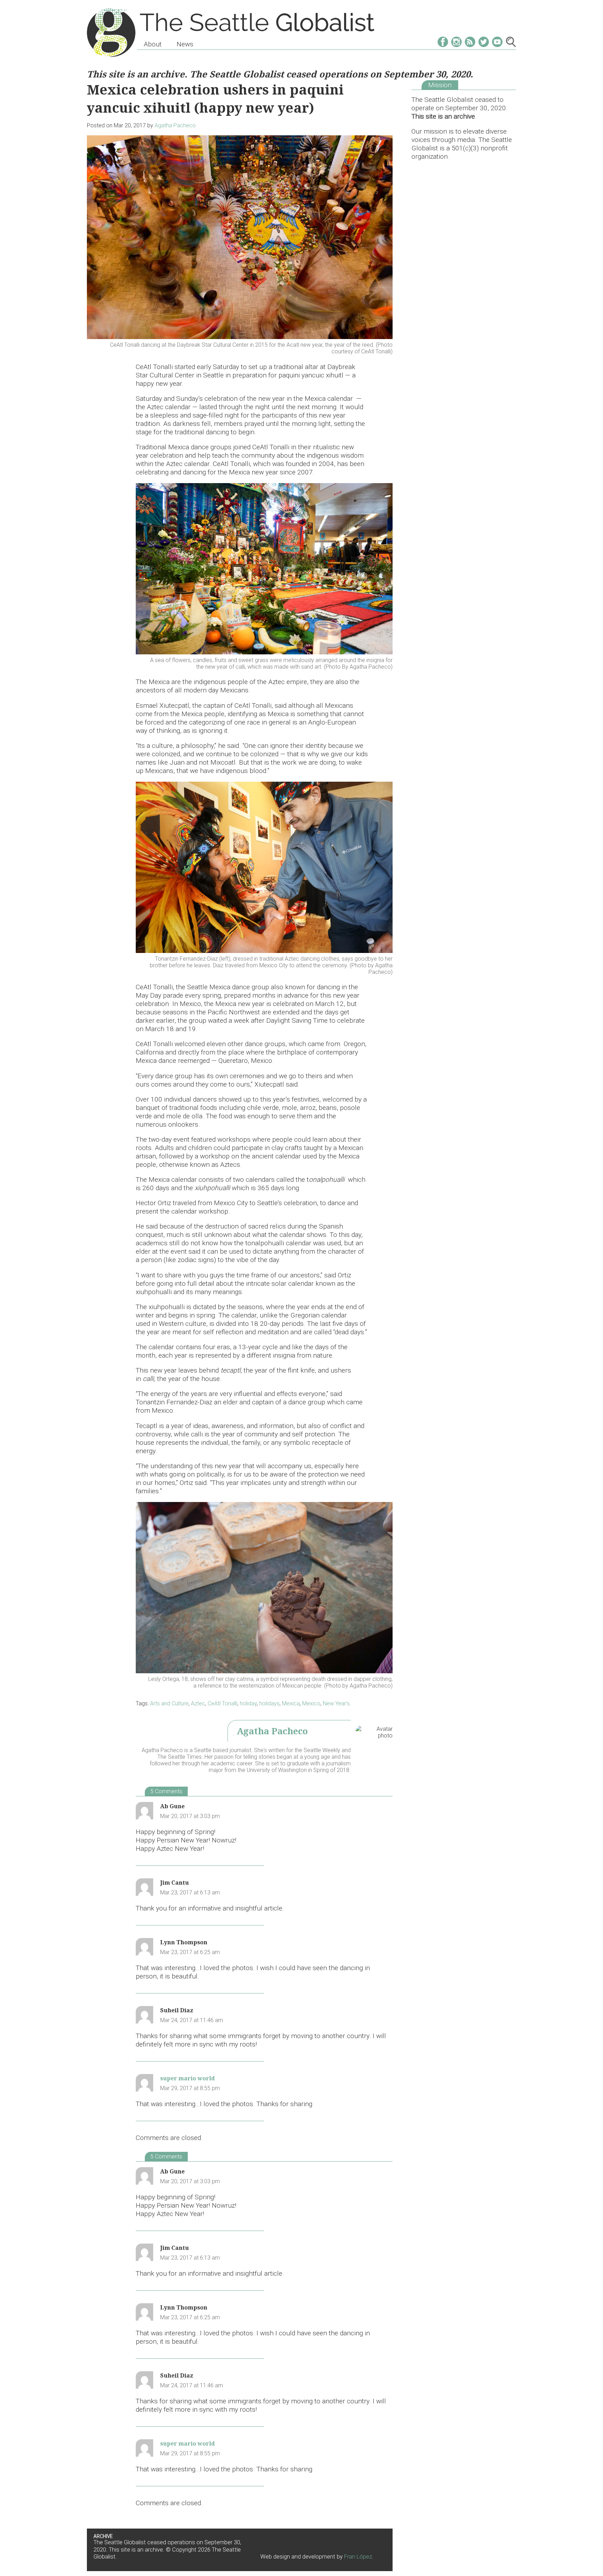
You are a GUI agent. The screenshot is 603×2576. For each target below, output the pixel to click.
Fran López (358, 2557)
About (153, 44)
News (185, 44)
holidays (269, 1703)
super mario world (188, 2078)
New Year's (336, 1703)
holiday (248, 1703)
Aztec (198, 1703)
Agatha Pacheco (175, 125)
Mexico (311, 1703)
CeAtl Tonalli (222, 1703)
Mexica (291, 1703)
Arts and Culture (169, 1703)
